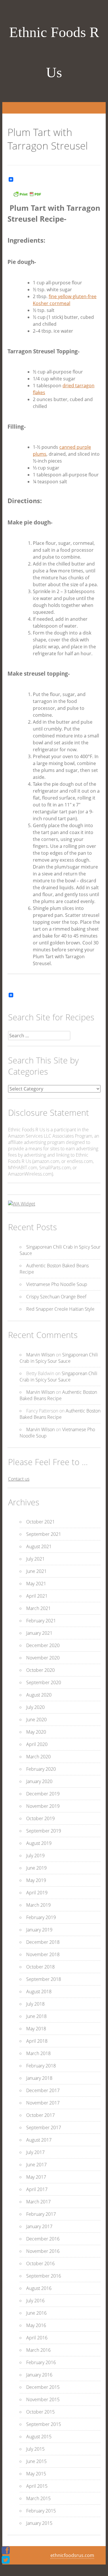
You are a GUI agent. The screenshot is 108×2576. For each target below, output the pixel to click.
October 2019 (40, 1818)
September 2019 (44, 1831)
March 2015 (38, 2498)
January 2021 (39, 1633)
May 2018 (36, 2029)
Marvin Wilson (40, 1355)
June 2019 (36, 1868)
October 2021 (40, 1522)
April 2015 (37, 2486)
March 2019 (38, 1905)
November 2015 (43, 2399)
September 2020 (44, 1682)
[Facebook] (6, 2550)
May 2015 (36, 2474)
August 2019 (39, 1843)
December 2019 (43, 1794)
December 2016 (43, 2239)
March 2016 (38, 2350)
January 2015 (39, 2523)
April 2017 (37, 2189)
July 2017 (35, 2152)
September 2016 (44, 2276)
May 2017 (36, 2177)
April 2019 (37, 1893)
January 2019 (39, 1930)
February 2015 (41, 2511)
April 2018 (37, 2041)
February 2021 (41, 1621)
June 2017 (36, 2165)
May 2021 (36, 1584)
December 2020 (43, 1645)
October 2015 (40, 2412)
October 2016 (40, 2263)
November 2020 (43, 1658)
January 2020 (39, 1781)
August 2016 (39, 2288)
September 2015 (44, 2424)
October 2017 (40, 2115)
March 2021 (38, 1608)
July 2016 (35, 2301)
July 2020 (35, 1707)
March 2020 (38, 1757)
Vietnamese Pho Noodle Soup (57, 1284)
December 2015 (43, 2387)
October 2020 (40, 1670)
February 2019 (41, 1917)
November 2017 (43, 2103)
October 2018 (40, 1967)
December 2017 (43, 2090)
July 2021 (35, 1559)
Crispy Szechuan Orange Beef (56, 1297)
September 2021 (44, 1534)
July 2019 (35, 1856)
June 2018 (36, 2016)
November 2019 (43, 1806)
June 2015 (36, 2461)
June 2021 (36, 1571)
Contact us (19, 1479)
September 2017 (44, 2127)
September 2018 (44, 1979)
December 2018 (43, 1942)
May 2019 (36, 1880)
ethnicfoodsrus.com (72, 2555)
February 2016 (41, 2362)
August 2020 (39, 1695)
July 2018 (35, 2004)
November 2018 (43, 1954)
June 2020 (36, 1720)
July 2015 (35, 2449)
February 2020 (41, 1769)
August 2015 (39, 2437)
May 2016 (36, 2325)
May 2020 (36, 1732)
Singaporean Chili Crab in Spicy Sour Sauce (59, 1358)
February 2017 (41, 2214)
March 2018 (38, 2053)
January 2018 (39, 2078)
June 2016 (36, 2313)
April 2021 (37, 1596)
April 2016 (37, 2338)
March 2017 (38, 2202)
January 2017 (39, 2226)
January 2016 (39, 2375)
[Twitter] (6, 2560)
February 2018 (41, 2066)
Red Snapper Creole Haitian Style (60, 1309)
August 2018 (39, 1992)
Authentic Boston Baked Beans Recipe (58, 1395)
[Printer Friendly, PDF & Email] (27, 196)
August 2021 (39, 1546)
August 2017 (39, 2140)
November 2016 (43, 2251)
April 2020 (37, 1744)
